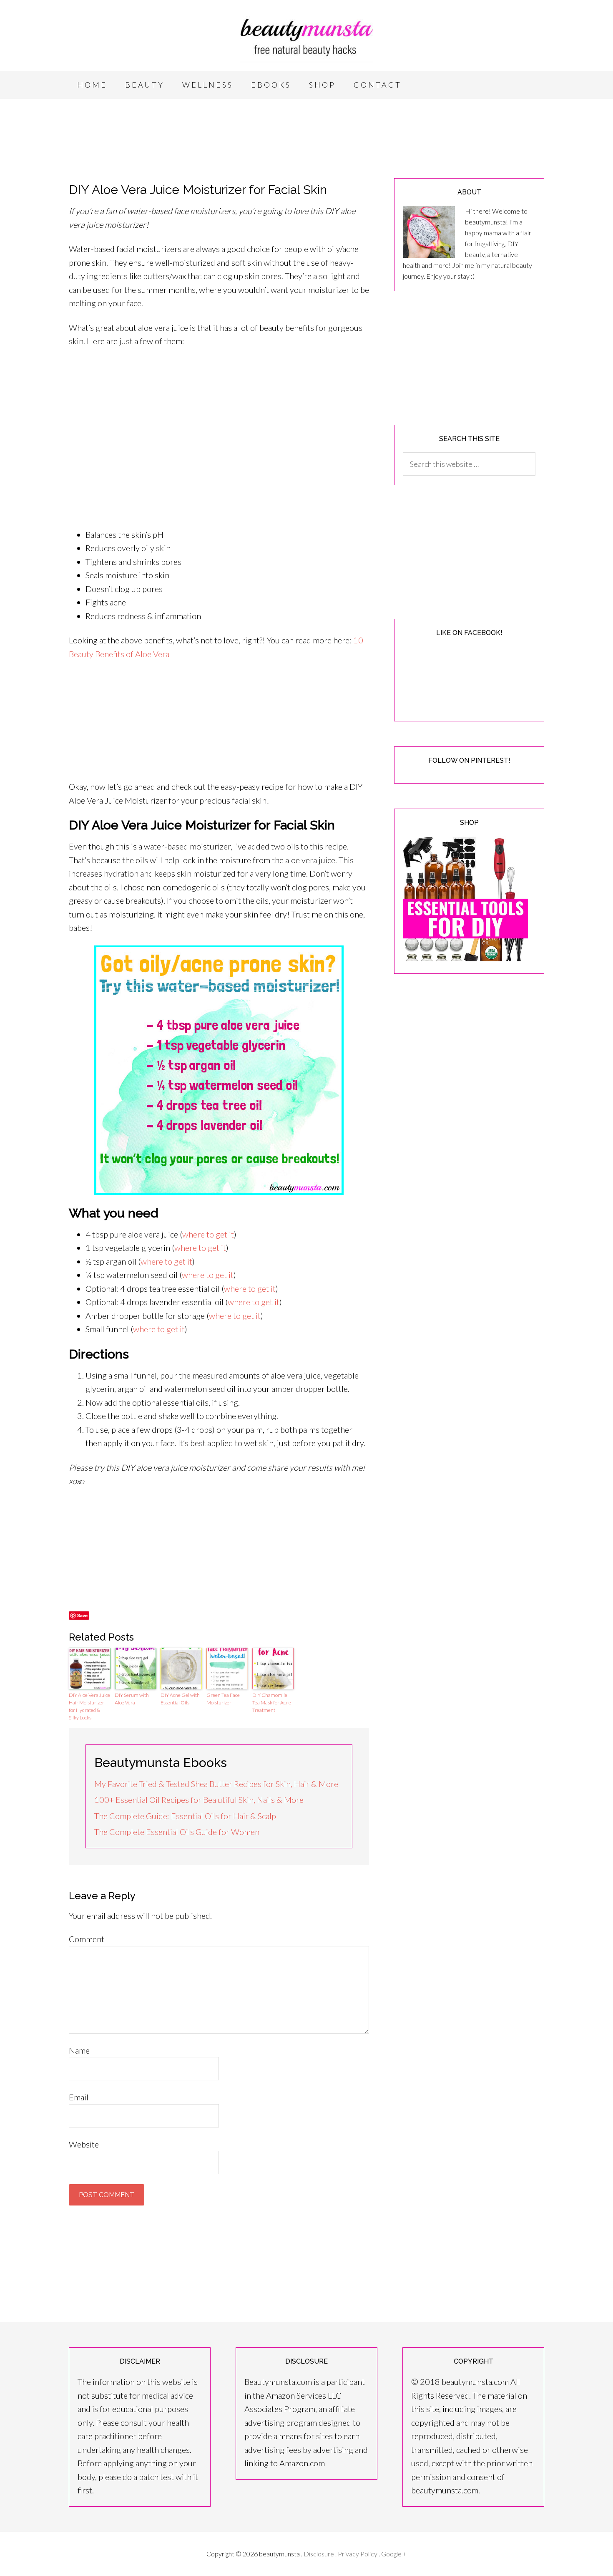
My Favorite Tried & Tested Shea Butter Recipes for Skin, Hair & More (216, 1784)
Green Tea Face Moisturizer (223, 1699)
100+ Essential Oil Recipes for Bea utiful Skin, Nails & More (199, 1800)
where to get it (208, 1234)
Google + (394, 2554)
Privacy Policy (358, 2554)
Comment (87, 1939)
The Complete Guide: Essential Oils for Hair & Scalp (185, 1816)
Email (79, 2097)
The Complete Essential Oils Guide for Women (177, 1832)
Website (84, 2144)
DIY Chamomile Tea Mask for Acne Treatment (272, 1703)
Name (79, 2050)
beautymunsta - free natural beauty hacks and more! (306, 38)
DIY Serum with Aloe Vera (132, 1699)
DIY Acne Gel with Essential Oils (180, 1699)
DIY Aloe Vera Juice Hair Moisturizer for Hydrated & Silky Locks (89, 1706)
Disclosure (319, 2554)
